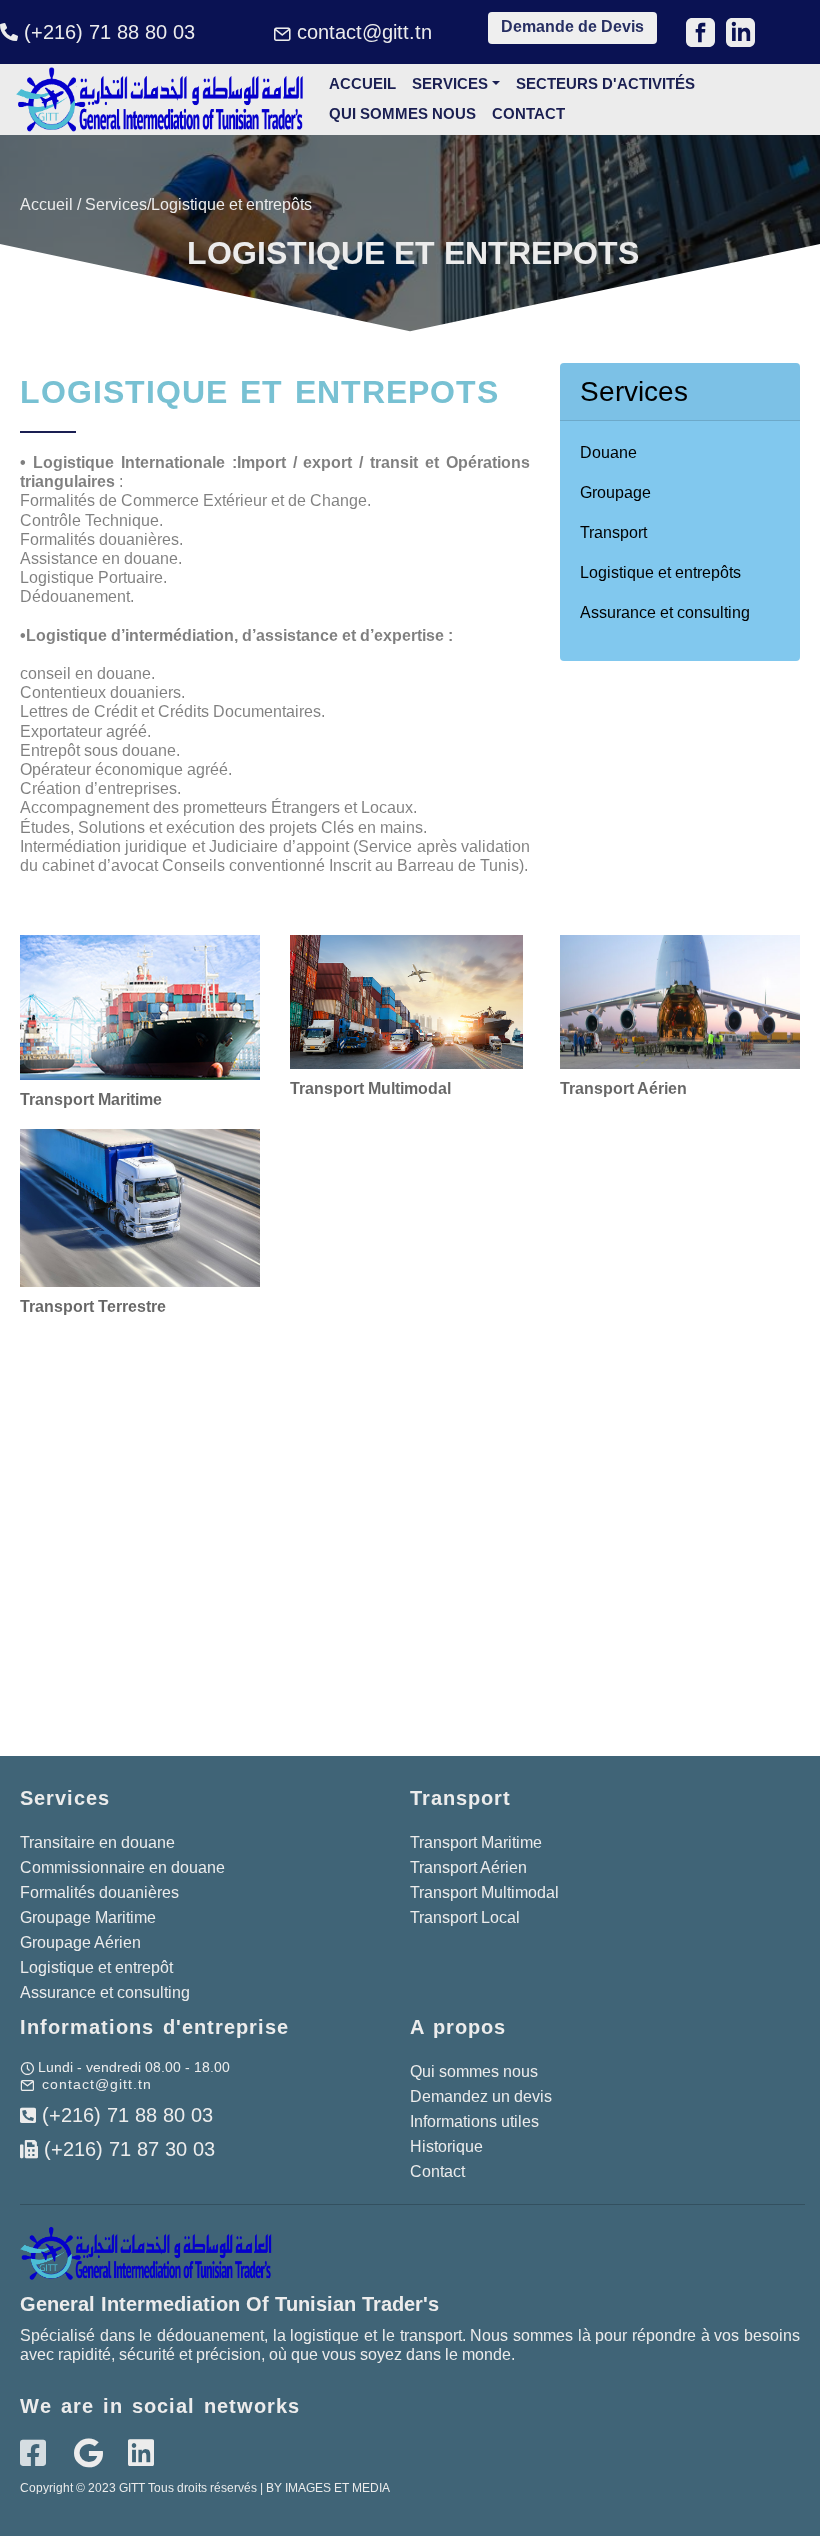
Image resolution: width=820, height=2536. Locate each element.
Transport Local (465, 1917)
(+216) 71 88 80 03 (109, 32)
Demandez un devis (483, 2096)
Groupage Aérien (80, 1942)
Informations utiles (474, 2121)
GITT (132, 2488)
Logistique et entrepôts (660, 572)
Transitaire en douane (97, 1842)
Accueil (362, 83)
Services (450, 83)
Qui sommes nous (402, 113)
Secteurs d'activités (605, 83)
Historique (446, 2146)
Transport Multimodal (484, 1892)
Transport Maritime (476, 1842)
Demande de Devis (572, 26)
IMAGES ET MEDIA (337, 2488)
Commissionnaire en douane (122, 1867)
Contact (530, 113)
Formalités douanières (99, 1892)
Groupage (615, 492)
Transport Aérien (468, 1867)
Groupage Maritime (88, 1917)
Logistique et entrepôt (96, 1967)
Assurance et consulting (665, 612)
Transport (613, 532)
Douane (608, 452)
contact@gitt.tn (364, 32)
